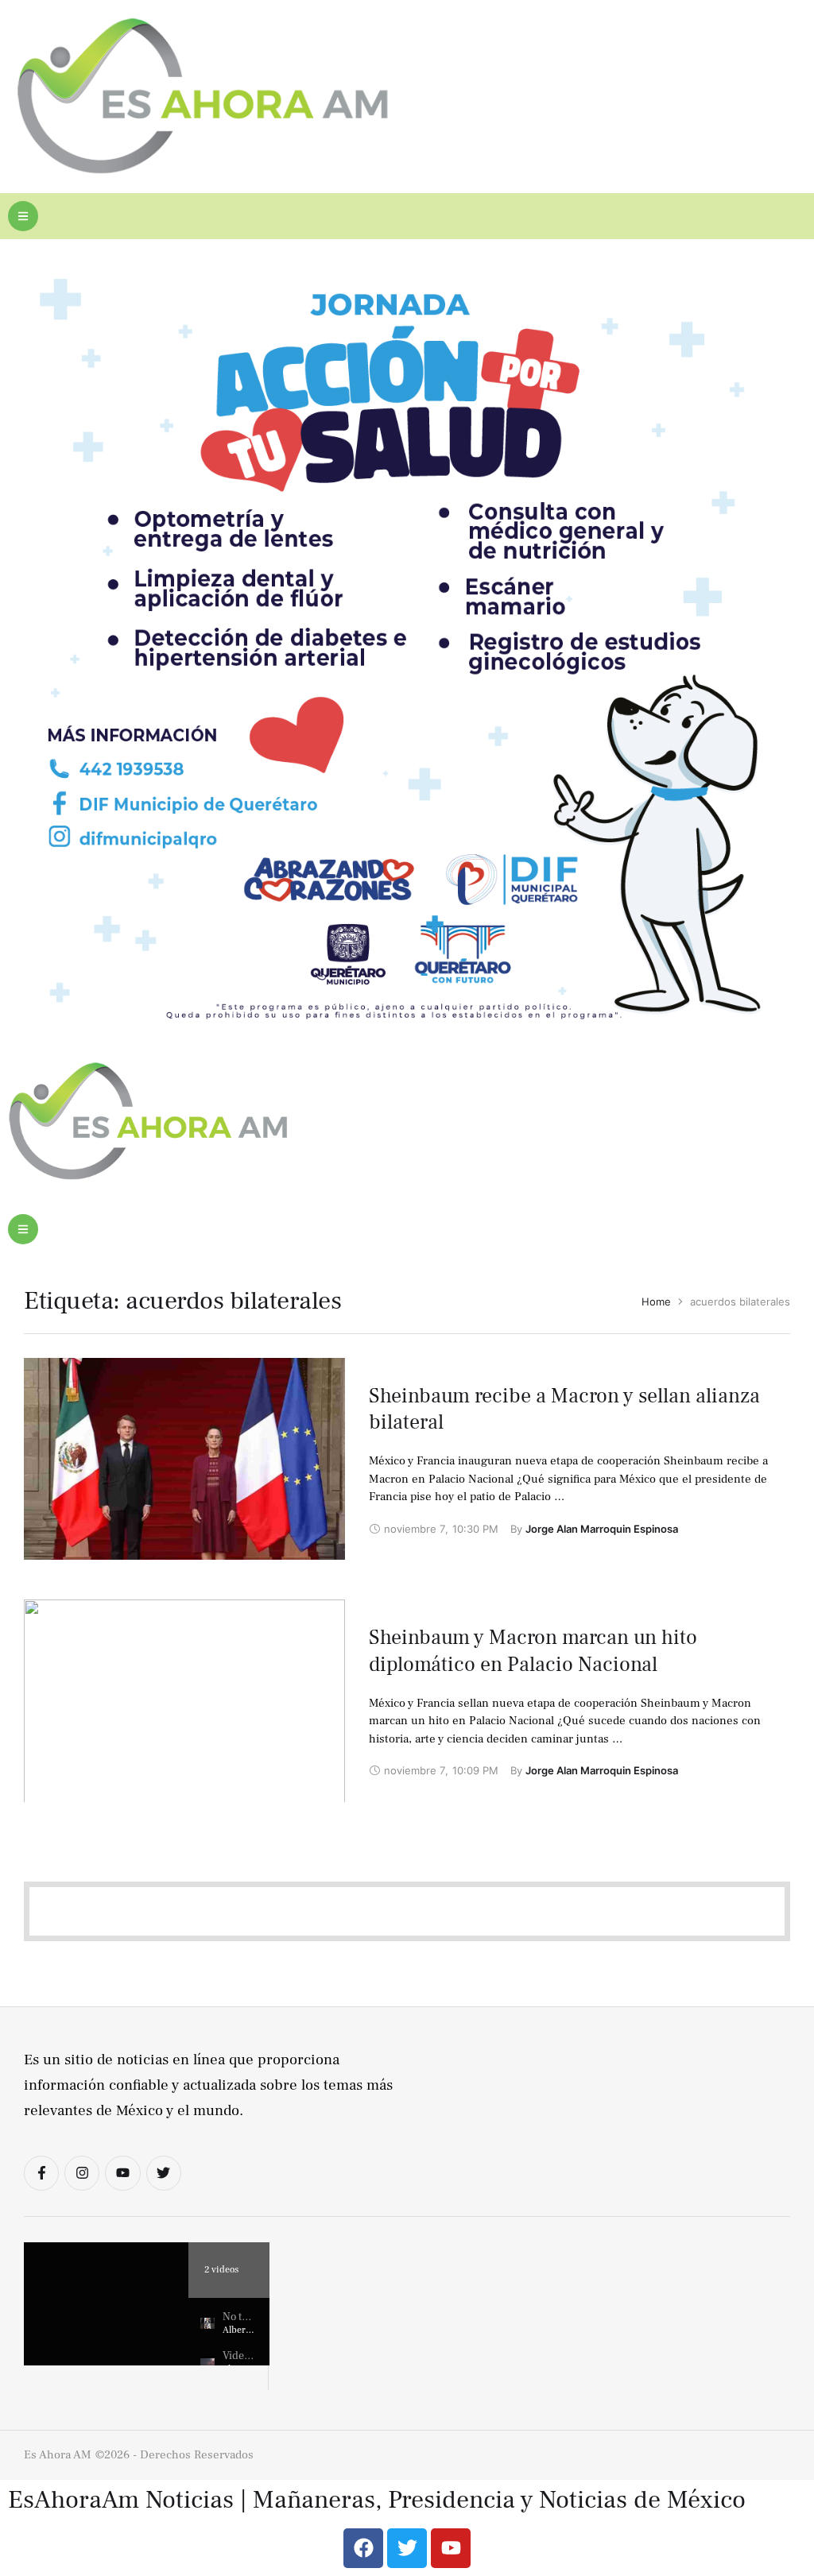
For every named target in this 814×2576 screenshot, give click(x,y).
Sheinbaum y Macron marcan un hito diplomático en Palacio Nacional (533, 1651)
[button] (23, 216)
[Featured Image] (184, 1477)
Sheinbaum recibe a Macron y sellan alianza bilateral (564, 1410)
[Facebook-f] (41, 2173)
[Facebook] (363, 2548)
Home (656, 1302)
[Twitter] (164, 2173)
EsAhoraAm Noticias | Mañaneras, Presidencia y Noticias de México (377, 2500)
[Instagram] (82, 2173)
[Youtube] (122, 2173)
